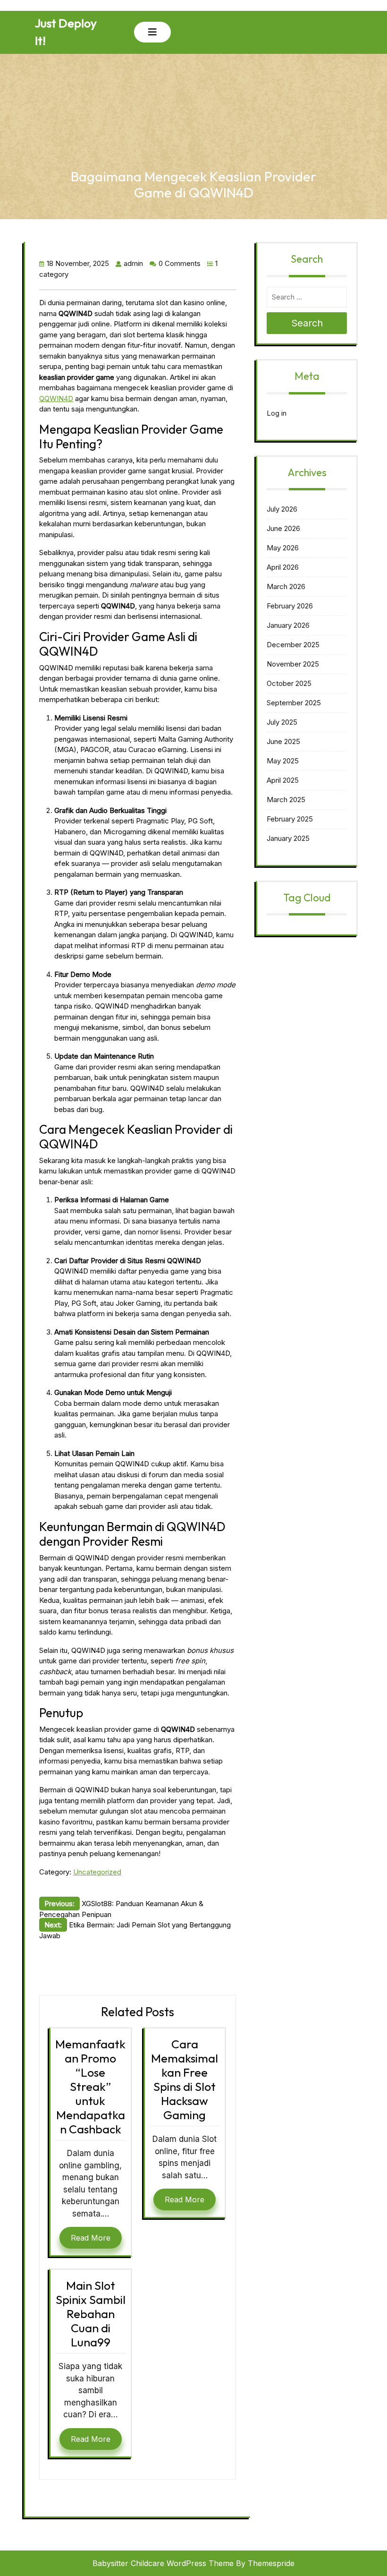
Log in (277, 413)
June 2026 (283, 528)
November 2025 (293, 664)
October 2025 (289, 683)
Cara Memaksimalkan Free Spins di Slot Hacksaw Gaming (185, 2080)
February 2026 (290, 606)
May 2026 (283, 548)
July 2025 (282, 722)
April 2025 (283, 780)
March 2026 (286, 586)
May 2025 (283, 761)
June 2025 (283, 741)
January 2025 (288, 838)
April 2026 (283, 567)
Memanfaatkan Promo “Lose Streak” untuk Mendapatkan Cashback (90, 2087)
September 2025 (294, 703)
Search (307, 323)
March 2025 (286, 800)
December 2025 (293, 645)
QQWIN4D (56, 398)
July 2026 (282, 509)
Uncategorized (97, 1872)
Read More (91, 2238)
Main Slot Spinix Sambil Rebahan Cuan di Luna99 (91, 2314)
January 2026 (288, 625)
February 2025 (290, 819)
